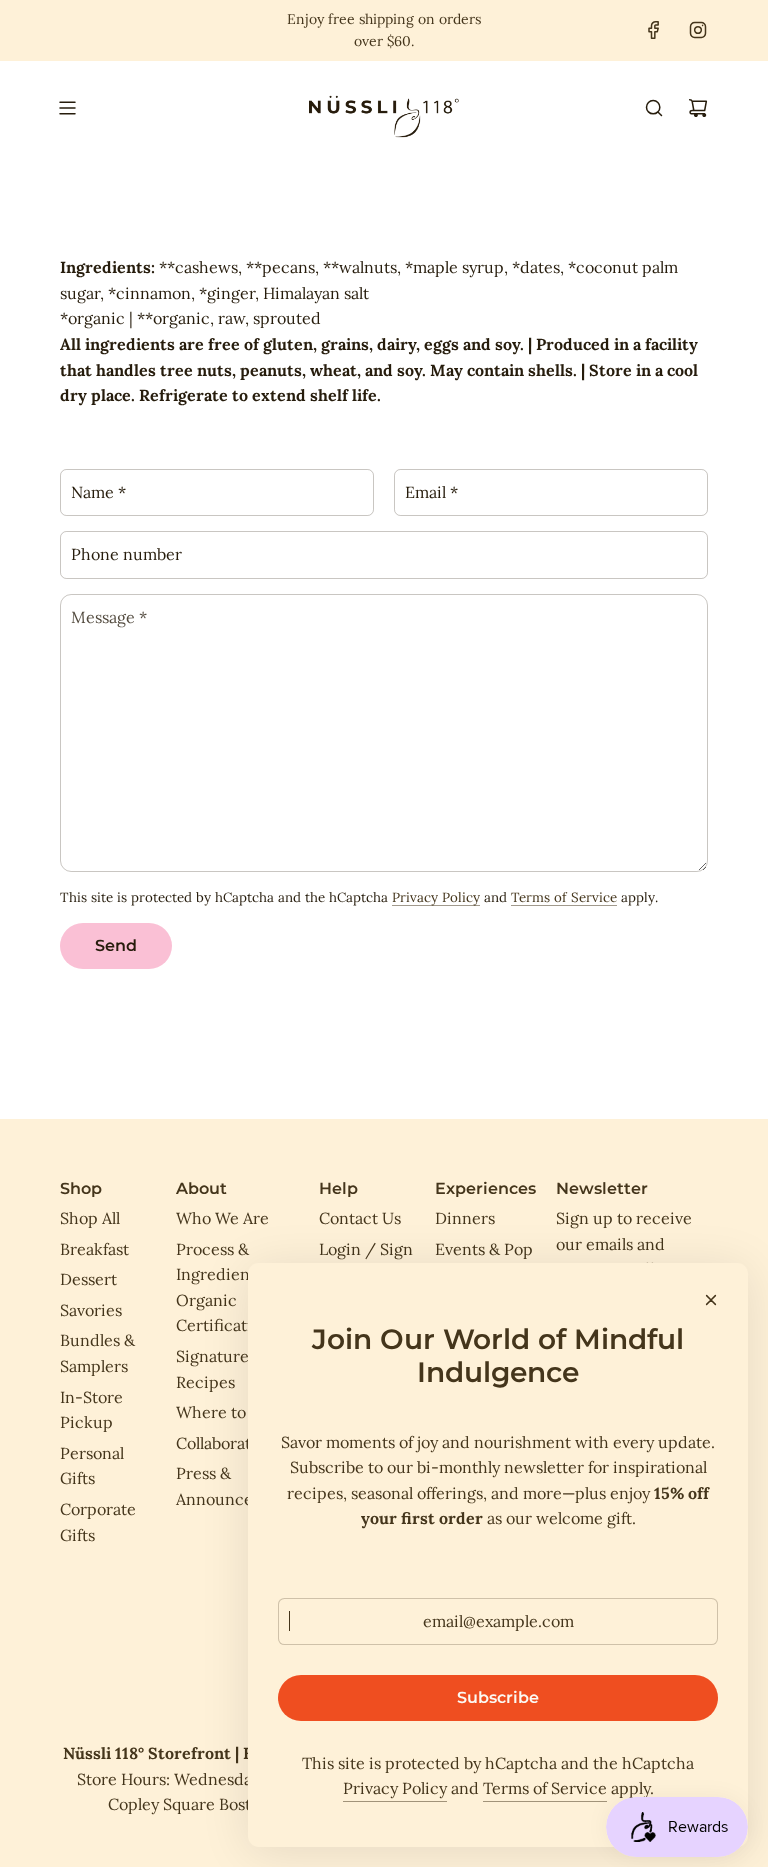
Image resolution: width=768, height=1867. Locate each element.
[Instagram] (698, 30)
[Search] (654, 108)
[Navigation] (67, 108)
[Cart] (698, 108)
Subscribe (498, 1697)
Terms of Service (564, 897)
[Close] (711, 1300)
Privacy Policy (436, 897)
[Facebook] (654, 30)
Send (116, 945)
